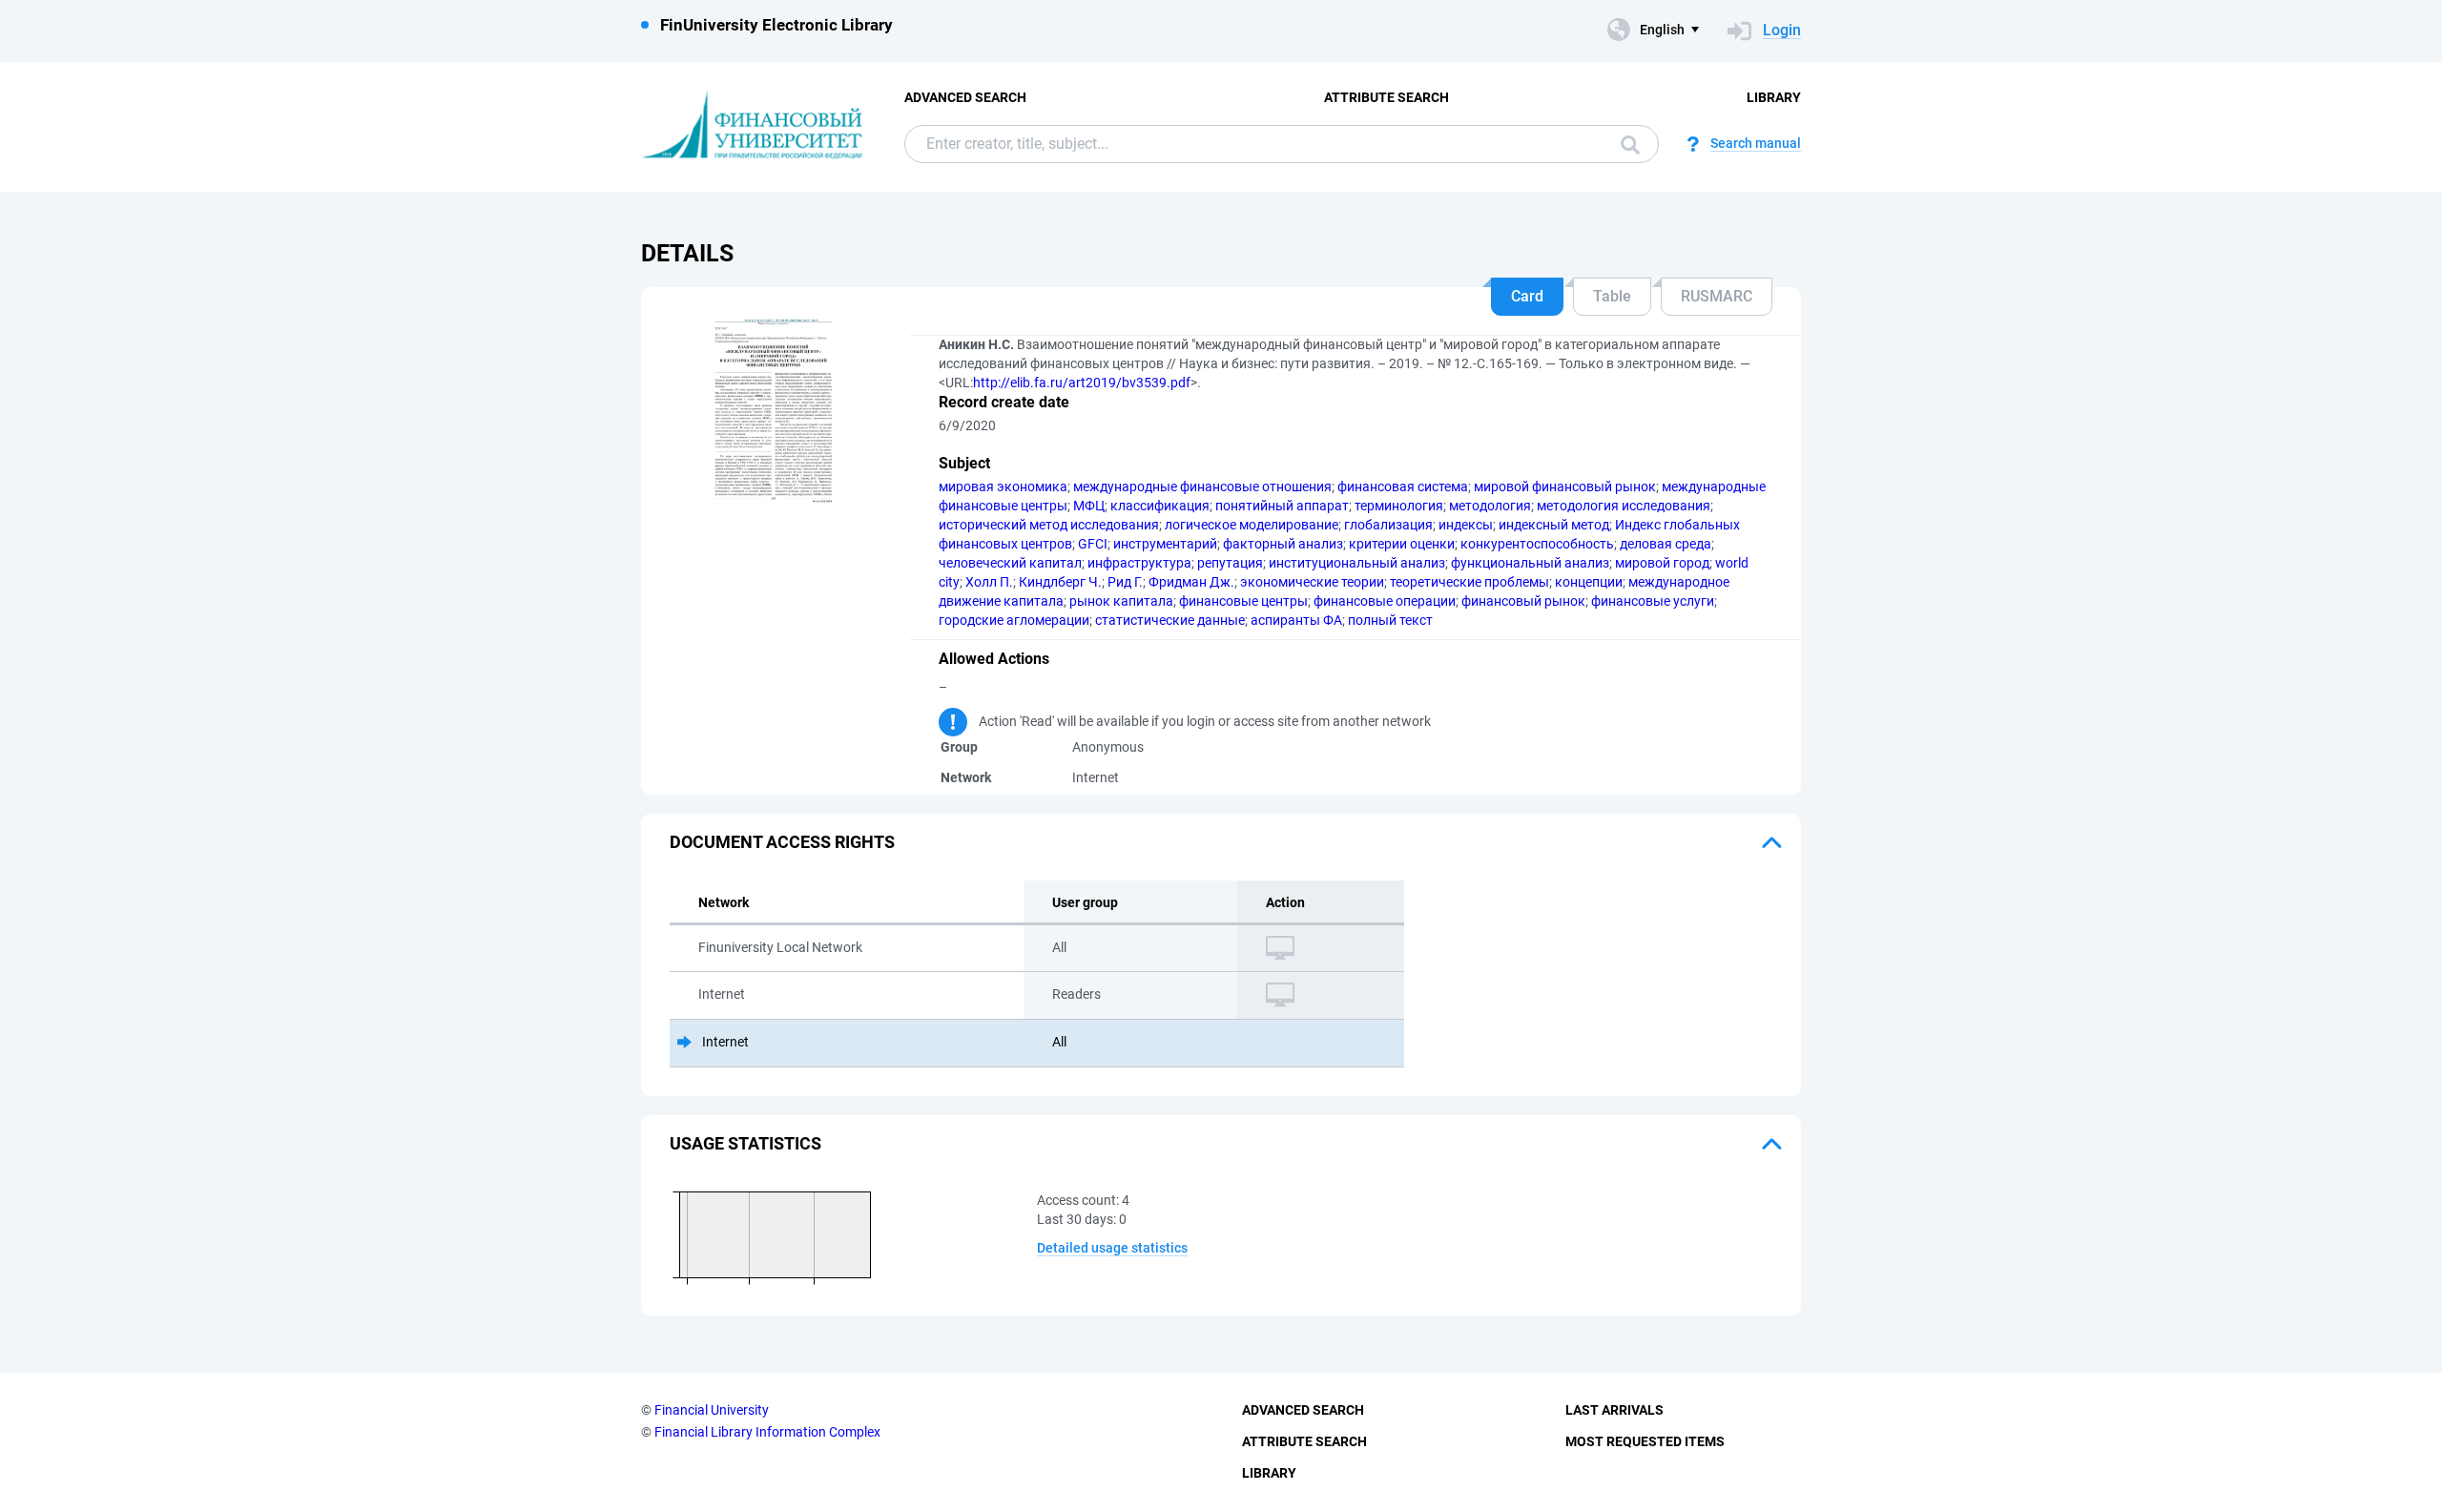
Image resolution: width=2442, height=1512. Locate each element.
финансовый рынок (1523, 601)
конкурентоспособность (1537, 544)
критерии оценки (1402, 544)
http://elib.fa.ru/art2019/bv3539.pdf (1082, 383)
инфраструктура (1139, 563)
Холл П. (989, 582)
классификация (1160, 506)
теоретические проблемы (1469, 582)
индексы (1466, 525)
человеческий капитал (1010, 563)
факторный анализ (1283, 544)
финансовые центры (1243, 601)
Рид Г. (1125, 582)
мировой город (1662, 563)
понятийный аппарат (1282, 506)
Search (1625, 144)
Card (1527, 296)
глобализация (1388, 525)
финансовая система (1403, 487)
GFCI (1093, 544)
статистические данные (1170, 620)
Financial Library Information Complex (767, 1432)
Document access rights (782, 842)
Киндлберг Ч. (1060, 582)
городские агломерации (1014, 620)
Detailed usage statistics (1112, 1248)
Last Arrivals (1614, 1410)
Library (1774, 97)
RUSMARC (1717, 296)
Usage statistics (745, 1143)
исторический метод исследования (1049, 525)
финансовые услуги (1653, 601)
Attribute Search (1387, 97)
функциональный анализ (1530, 563)
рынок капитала (1121, 601)
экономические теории (1312, 582)
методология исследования (1624, 506)
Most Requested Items (1645, 1441)
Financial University (712, 1410)
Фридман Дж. (1191, 582)
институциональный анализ (1357, 563)
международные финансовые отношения (1202, 487)
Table (1612, 296)
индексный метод (1554, 525)
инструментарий (1165, 544)
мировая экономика (1003, 487)
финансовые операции (1385, 601)
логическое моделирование (1252, 525)
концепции (1589, 582)
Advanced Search (965, 97)
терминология (1399, 506)
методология (1490, 506)
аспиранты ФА (1296, 620)
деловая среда (1666, 544)
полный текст (1390, 620)
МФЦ (1089, 506)
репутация (1230, 563)
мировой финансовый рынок (1565, 487)
